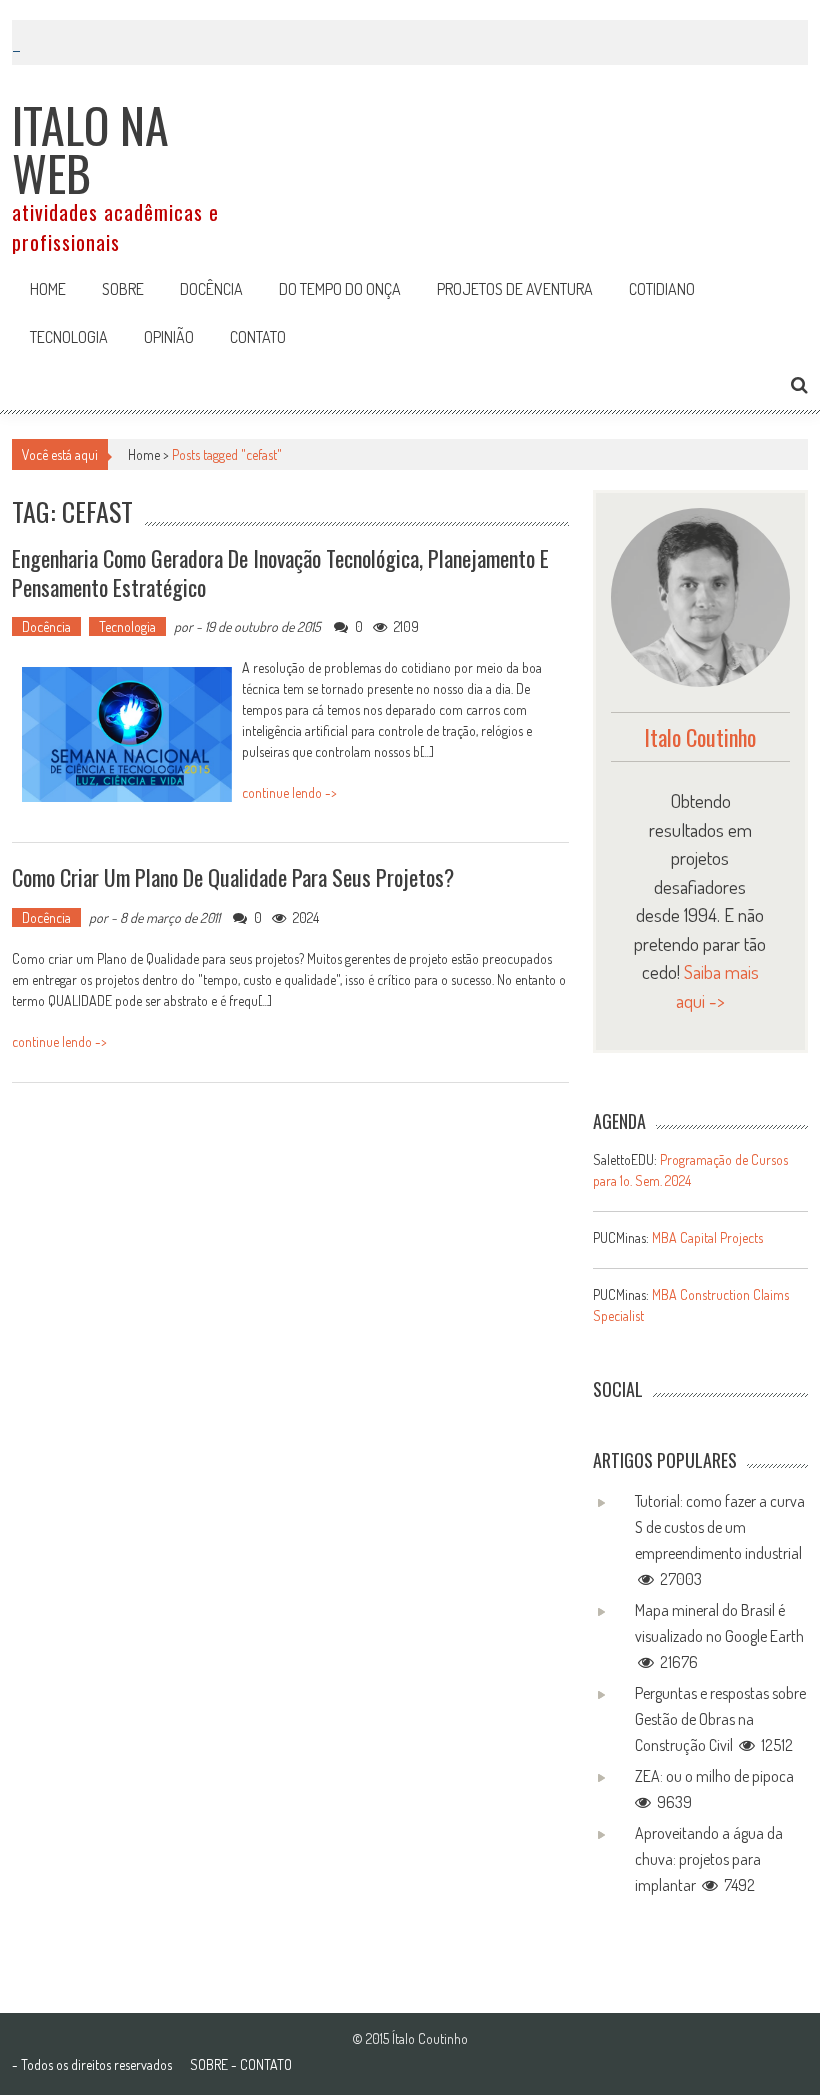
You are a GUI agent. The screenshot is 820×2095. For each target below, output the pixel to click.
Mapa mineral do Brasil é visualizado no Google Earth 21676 (719, 1636)
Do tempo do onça (340, 289)
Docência (211, 289)
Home (48, 289)
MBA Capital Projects (707, 1237)
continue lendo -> (289, 792)
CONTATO (266, 2064)
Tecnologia (69, 337)
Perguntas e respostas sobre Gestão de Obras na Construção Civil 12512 (720, 1719)
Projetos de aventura (515, 289)
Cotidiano (662, 289)
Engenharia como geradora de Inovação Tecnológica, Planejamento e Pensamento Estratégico (280, 572)
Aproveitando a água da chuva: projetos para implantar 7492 (709, 1859)
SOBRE (209, 2064)
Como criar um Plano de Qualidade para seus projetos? (233, 877)
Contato (258, 337)
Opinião (169, 337)
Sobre (123, 289)
